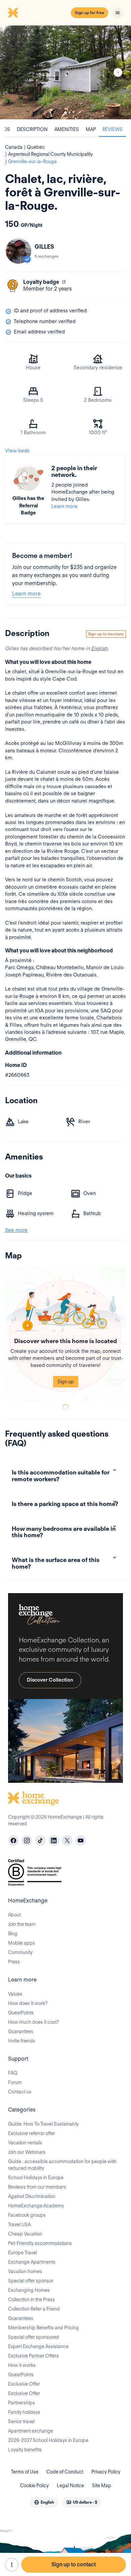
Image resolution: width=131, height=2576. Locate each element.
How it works (22, 2365)
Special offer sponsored (34, 2337)
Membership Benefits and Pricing (43, 2328)
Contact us (20, 2092)
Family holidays (24, 2412)
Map (91, 129)
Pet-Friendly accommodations (40, 2243)
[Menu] (118, 13)
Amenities (67, 129)
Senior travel (21, 2422)
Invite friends (22, 2041)
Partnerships (21, 2403)
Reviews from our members (37, 2187)
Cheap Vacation (25, 2234)
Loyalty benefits (25, 2450)
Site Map (102, 2486)
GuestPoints (21, 2013)
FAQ (13, 2073)
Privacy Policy (106, 2472)
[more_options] (12, 2565)
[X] (67, 1840)
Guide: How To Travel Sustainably (43, 2124)
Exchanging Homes (29, 2290)
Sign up (66, 1382)
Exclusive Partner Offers (33, 2356)
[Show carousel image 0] (65, 72)
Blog (13, 1934)
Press (14, 1962)
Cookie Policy (34, 2486)
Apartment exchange (31, 2431)
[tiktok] (40, 1840)
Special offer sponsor (31, 2281)
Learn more (64, 506)
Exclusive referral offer (32, 2133)
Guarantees (21, 2031)
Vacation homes (25, 2271)
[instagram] (27, 1840)
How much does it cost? (33, 2022)
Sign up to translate (106, 634)
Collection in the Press (31, 2300)
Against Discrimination (32, 2196)
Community (20, 1952)
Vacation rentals (25, 2143)
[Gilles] (18, 251)
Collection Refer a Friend (34, 2309)
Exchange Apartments (32, 2262)
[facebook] (13, 1840)
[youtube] (81, 1840)
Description (32, 129)
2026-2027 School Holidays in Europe (48, 2440)
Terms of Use (25, 2472)
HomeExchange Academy (36, 2206)
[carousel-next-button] (118, 72)
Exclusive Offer (24, 2384)
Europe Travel (23, 2253)
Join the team (22, 1924)
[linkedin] (54, 1840)
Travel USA (19, 2224)
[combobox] (44, 2502)
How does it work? (28, 2003)
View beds (17, 451)
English (99, 648)
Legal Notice (70, 2486)
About (14, 1915)
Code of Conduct (65, 2472)
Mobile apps (21, 1943)
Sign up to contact (74, 2564)
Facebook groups (27, 2215)
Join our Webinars (27, 2152)
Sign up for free (90, 13)
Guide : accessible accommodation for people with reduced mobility (62, 2165)
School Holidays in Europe (36, 2178)
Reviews (113, 129)
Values (15, 1994)
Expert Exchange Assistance (38, 2346)
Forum (15, 2082)
